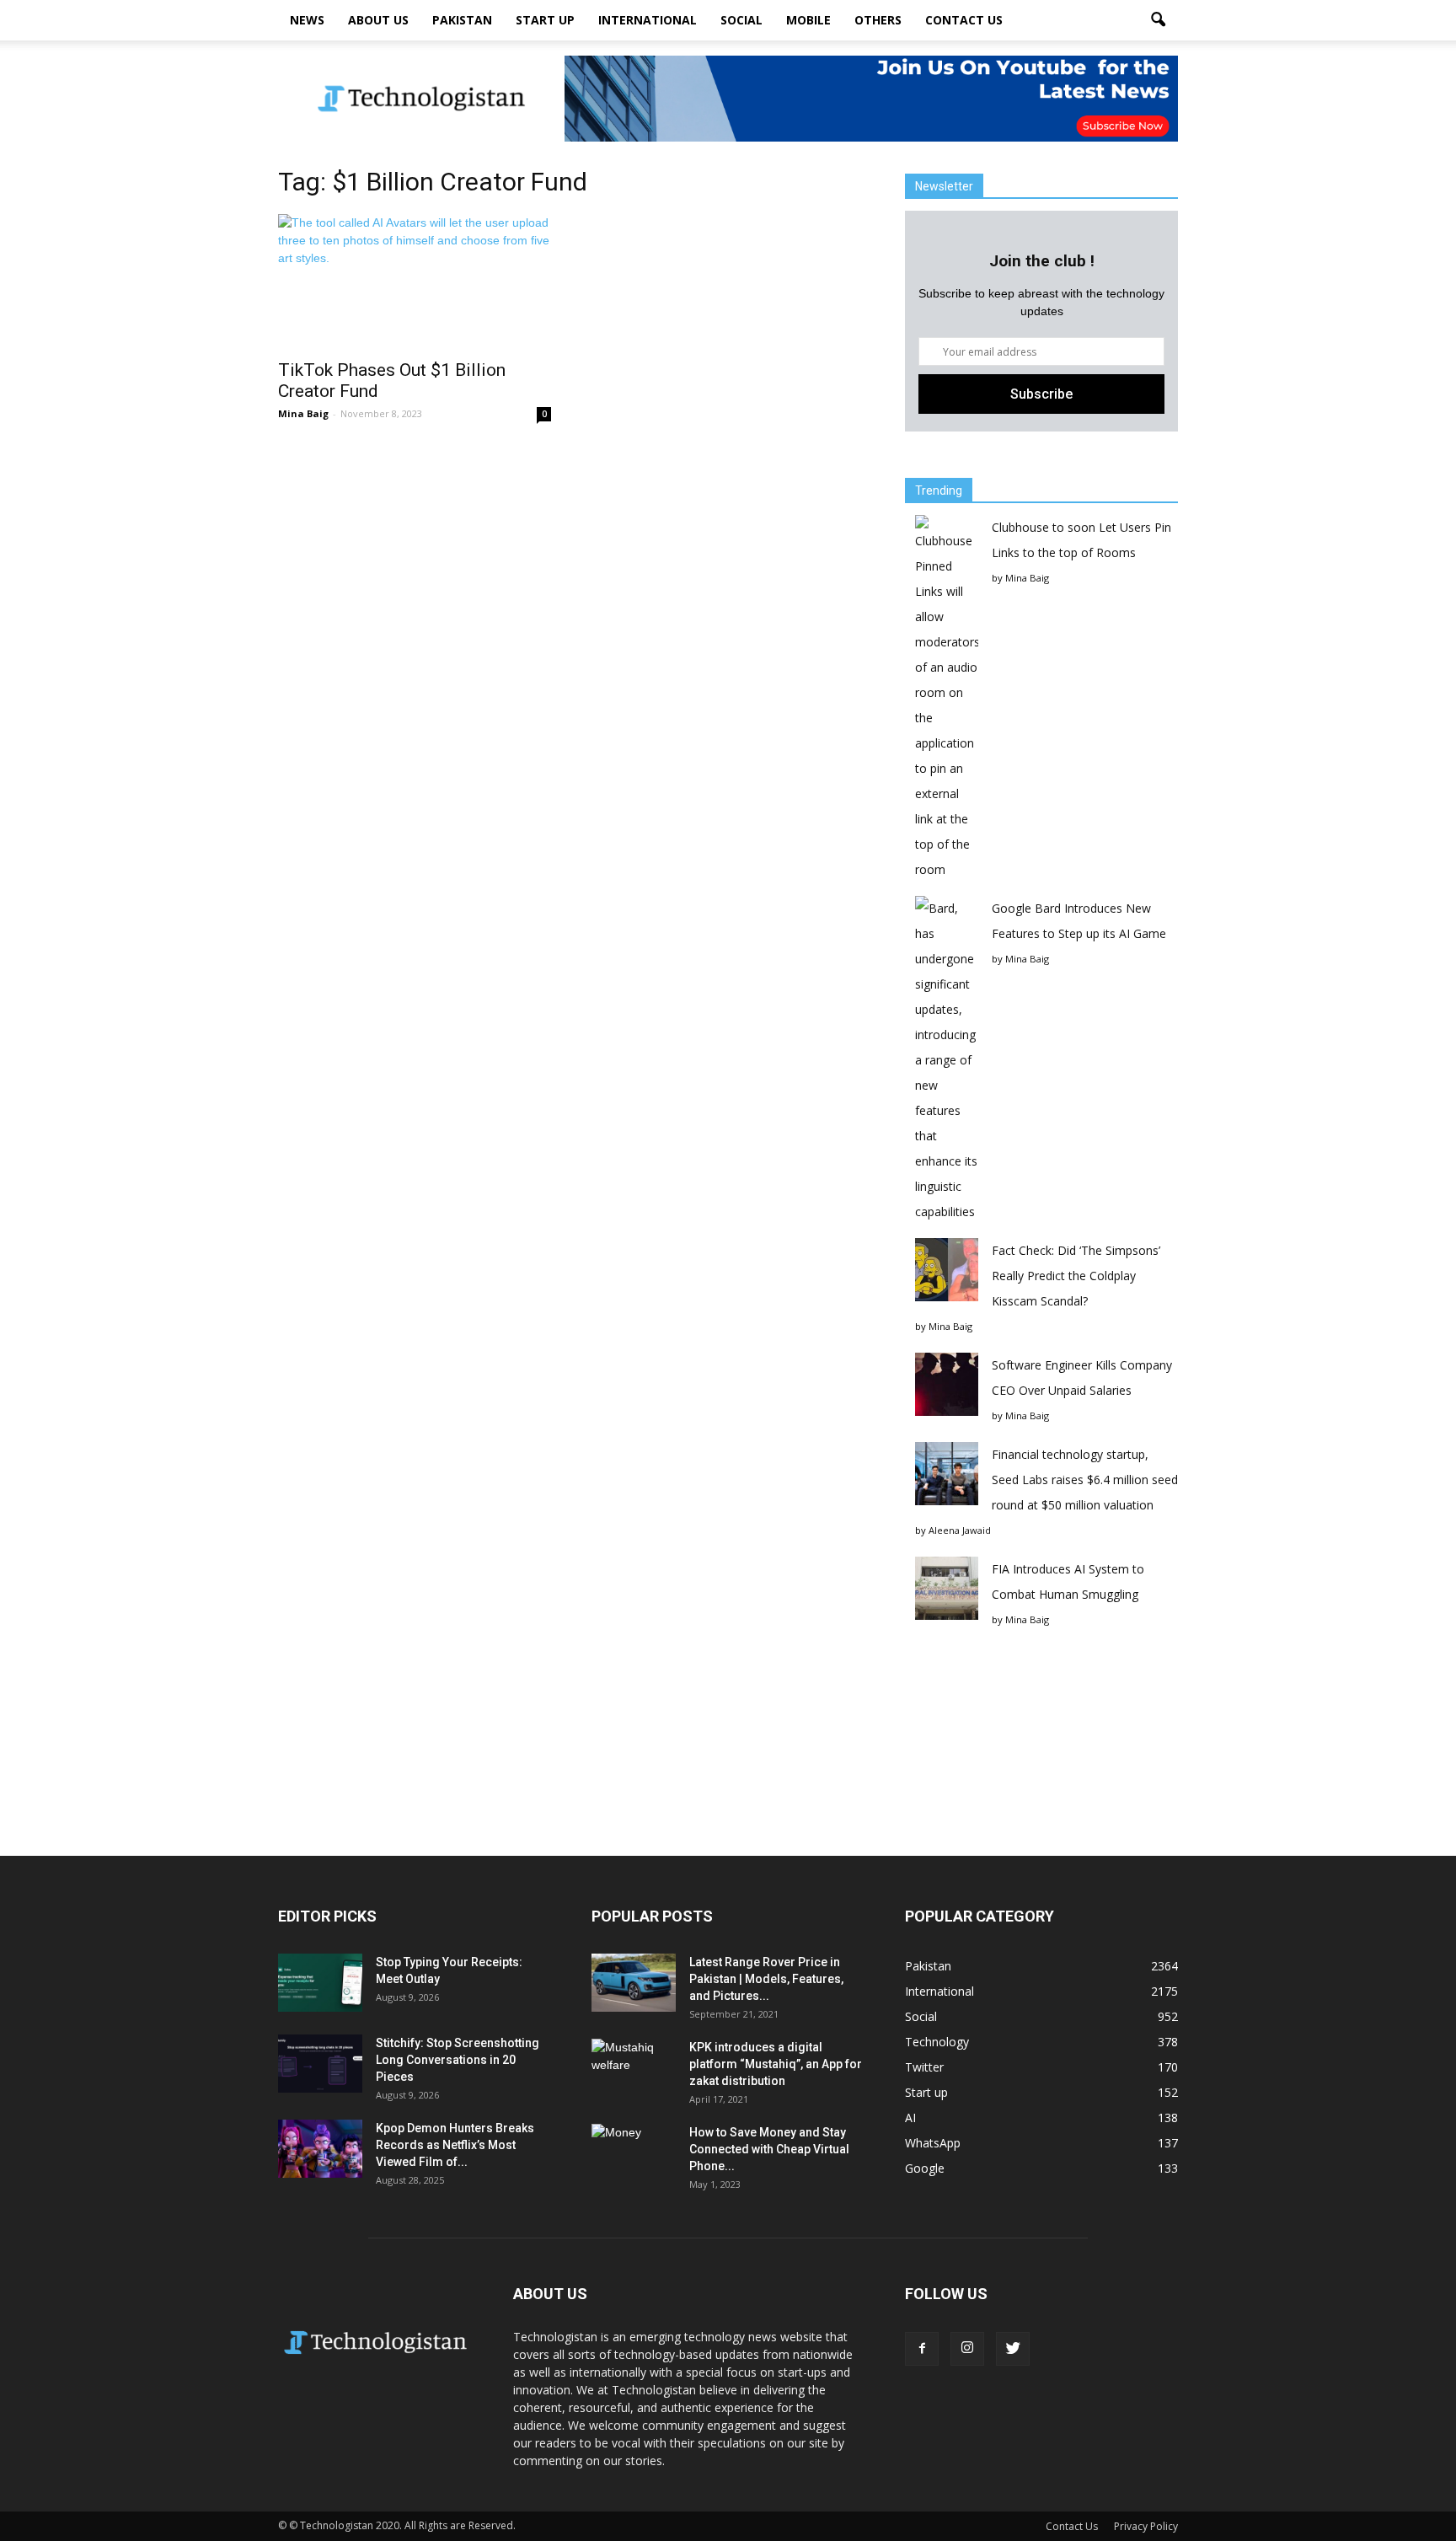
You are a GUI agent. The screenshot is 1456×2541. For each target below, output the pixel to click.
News (307, 20)
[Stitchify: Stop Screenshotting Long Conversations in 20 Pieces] (320, 2064)
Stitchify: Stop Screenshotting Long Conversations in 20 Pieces (458, 2060)
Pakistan (462, 20)
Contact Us (964, 20)
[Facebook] (922, 2349)
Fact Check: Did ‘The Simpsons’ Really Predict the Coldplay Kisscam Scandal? (1076, 1276)
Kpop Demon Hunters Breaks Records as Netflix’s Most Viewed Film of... (455, 2145)
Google (925, 2168)
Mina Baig (303, 413)
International (648, 20)
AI (910, 2117)
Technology (937, 2042)
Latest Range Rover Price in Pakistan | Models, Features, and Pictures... (766, 1979)
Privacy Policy (1146, 2526)
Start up (545, 20)
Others (878, 20)
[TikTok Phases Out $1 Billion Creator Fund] (415, 281)
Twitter (924, 2067)
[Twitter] (1013, 2349)
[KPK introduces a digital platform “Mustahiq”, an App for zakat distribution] (634, 2068)
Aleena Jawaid (960, 1530)
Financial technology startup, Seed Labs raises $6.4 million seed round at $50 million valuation (1085, 1480)
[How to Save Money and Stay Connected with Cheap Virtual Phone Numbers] (634, 2153)
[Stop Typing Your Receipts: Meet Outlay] (320, 1983)
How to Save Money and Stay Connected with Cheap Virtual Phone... (769, 2149)
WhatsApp (933, 2143)
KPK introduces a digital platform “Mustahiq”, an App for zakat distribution (776, 2064)
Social (741, 20)
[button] (1158, 20)
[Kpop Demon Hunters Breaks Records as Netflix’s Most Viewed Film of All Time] (320, 2149)
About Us (378, 20)
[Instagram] (967, 2349)
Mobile (808, 20)
